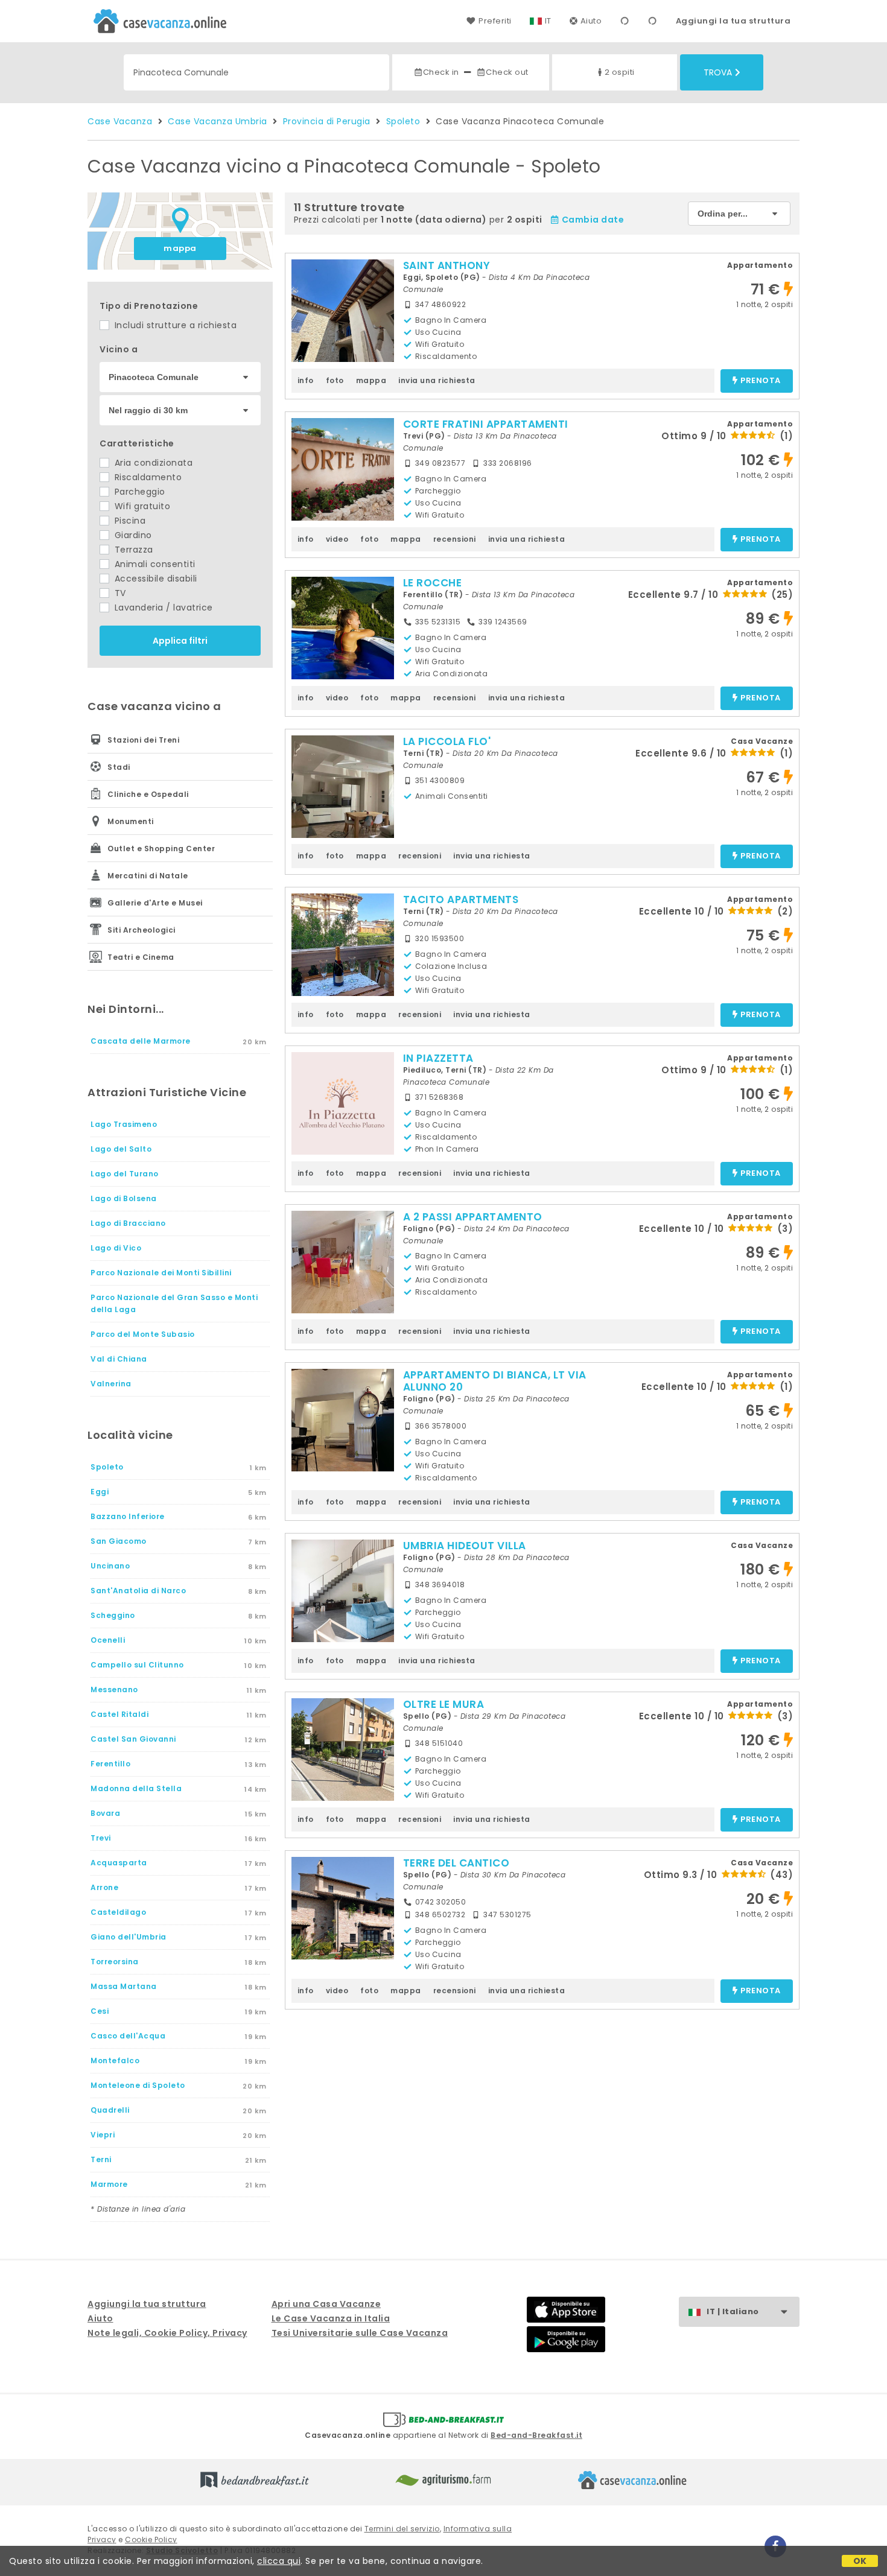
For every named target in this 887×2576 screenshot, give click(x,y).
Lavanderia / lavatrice (162, 608)
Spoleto (403, 121)
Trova (718, 72)
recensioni (455, 539)
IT (548, 21)
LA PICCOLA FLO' (447, 741)
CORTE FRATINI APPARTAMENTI (486, 424)
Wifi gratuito (141, 506)
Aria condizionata (152, 463)
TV (119, 593)
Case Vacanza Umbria (218, 121)
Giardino (132, 535)
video (337, 539)
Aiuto (591, 21)
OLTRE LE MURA (444, 1704)
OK (860, 2561)
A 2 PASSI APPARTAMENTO (473, 1217)
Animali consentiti (154, 564)
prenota (761, 381)
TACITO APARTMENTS (461, 899)
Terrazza (132, 550)
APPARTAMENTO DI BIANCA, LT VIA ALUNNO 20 (495, 1381)
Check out (507, 72)
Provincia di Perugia (327, 121)
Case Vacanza (120, 121)
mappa (180, 248)
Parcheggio (138, 492)
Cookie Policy (151, 2540)
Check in (441, 72)
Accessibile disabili (154, 579)
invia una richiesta (437, 380)
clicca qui (279, 2561)
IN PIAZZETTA (438, 1058)
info (306, 380)
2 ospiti (620, 72)
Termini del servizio (402, 2529)
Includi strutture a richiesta (174, 325)
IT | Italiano (733, 2311)
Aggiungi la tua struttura (733, 21)
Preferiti (495, 21)
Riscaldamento (147, 477)
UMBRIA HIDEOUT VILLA (465, 1546)
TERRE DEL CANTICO (456, 1863)
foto (335, 380)
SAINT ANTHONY (447, 265)
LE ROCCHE (433, 583)
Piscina (129, 521)
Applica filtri (180, 641)
